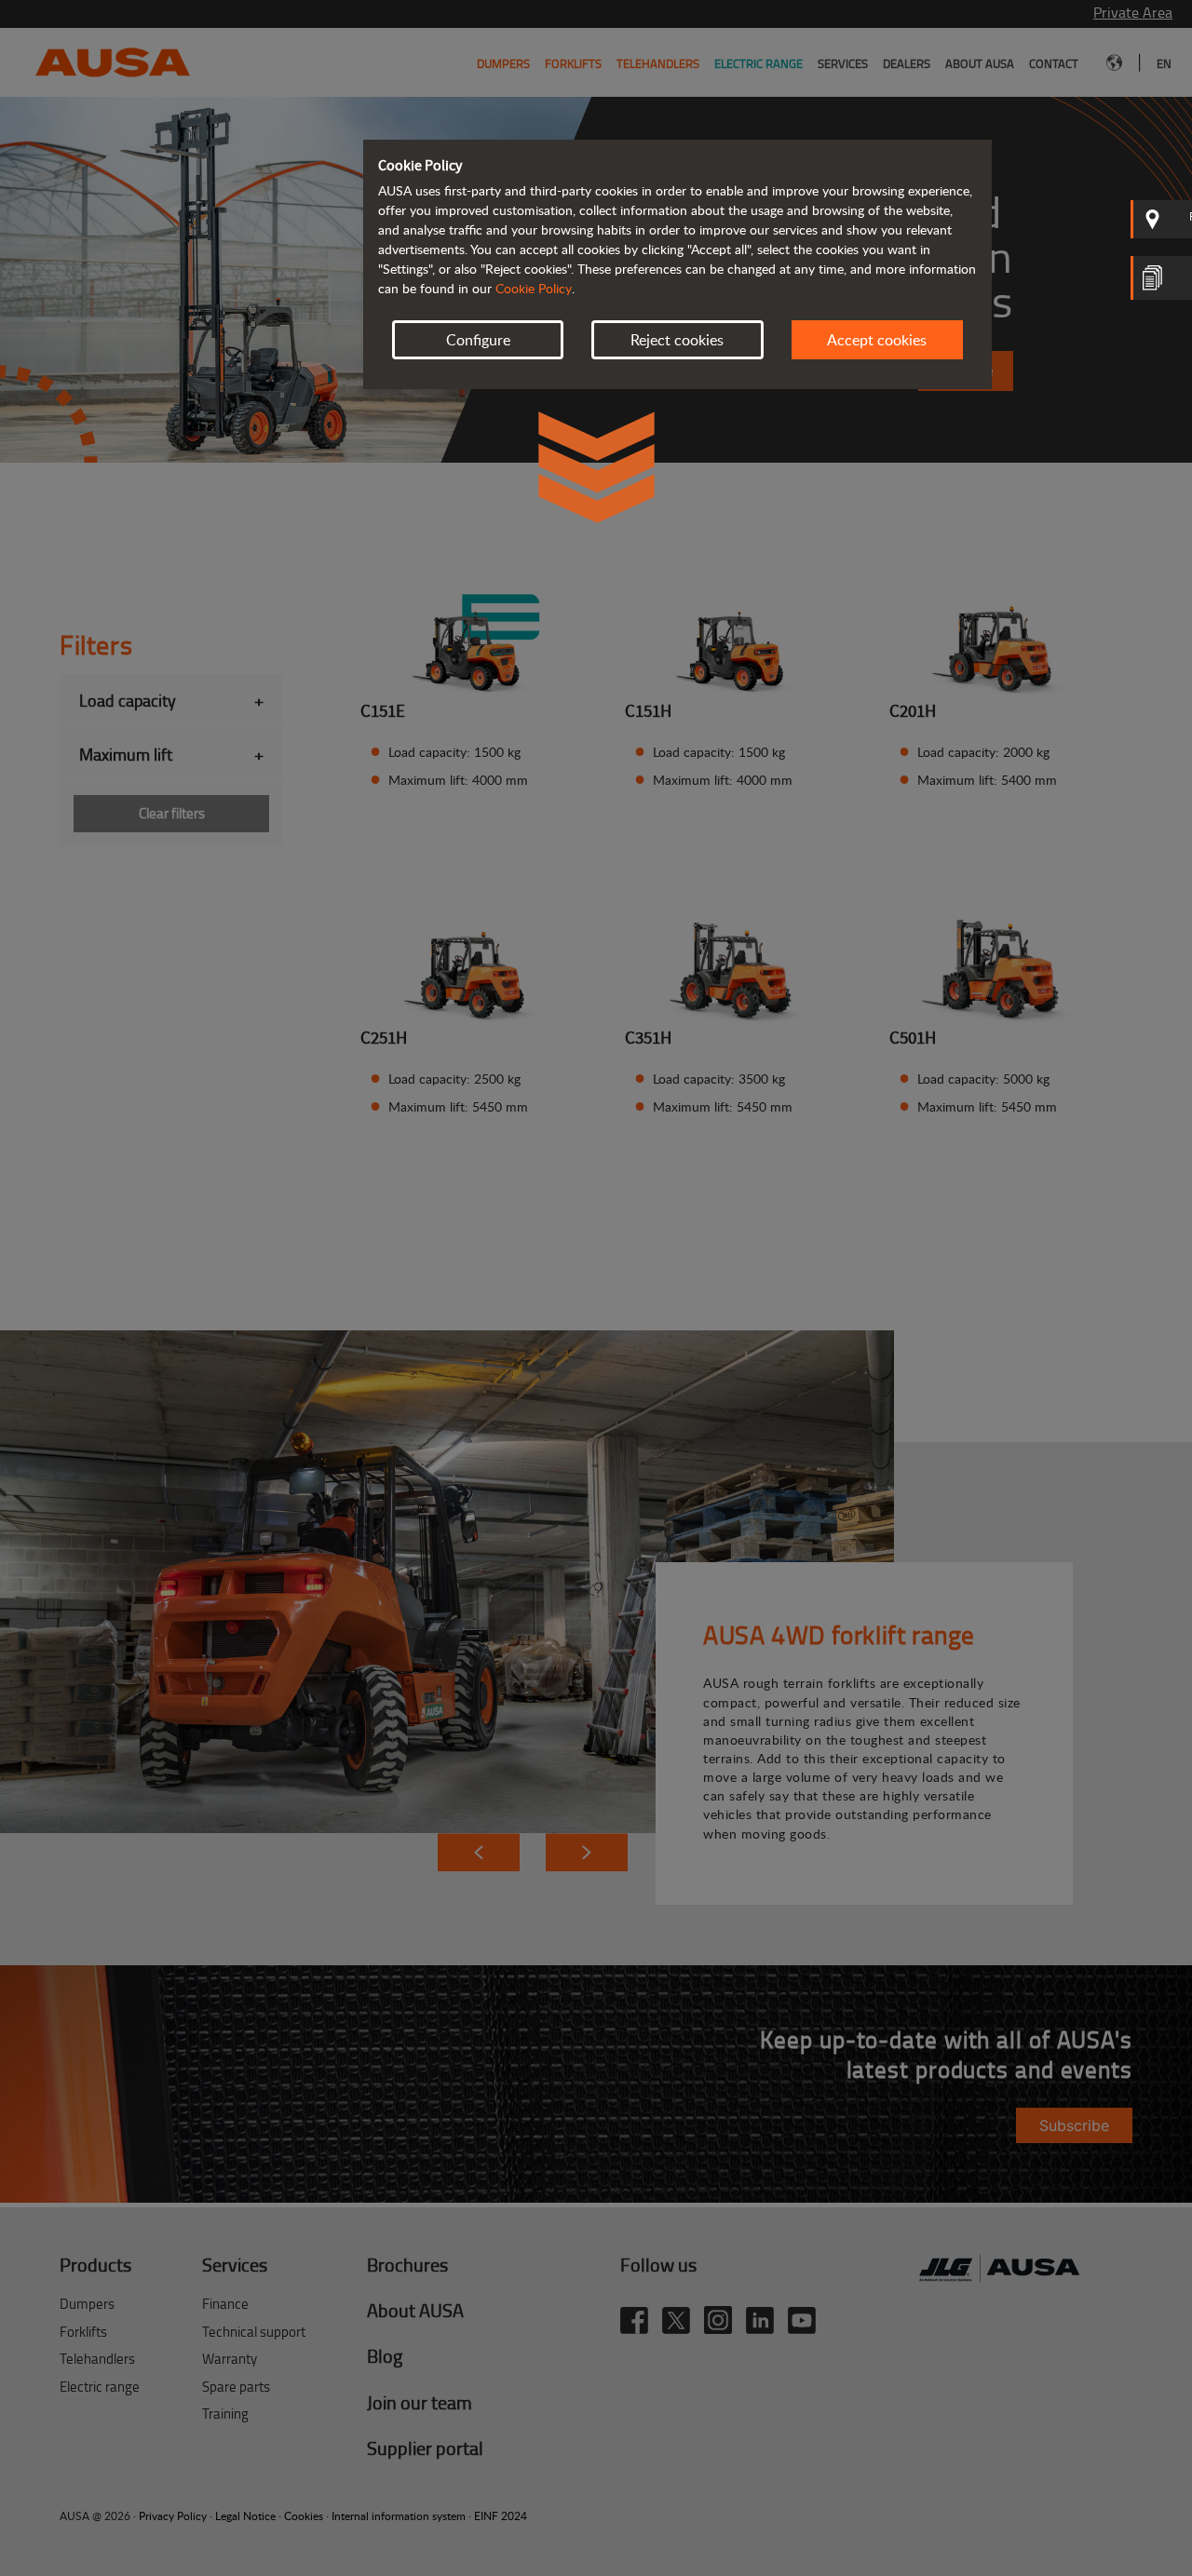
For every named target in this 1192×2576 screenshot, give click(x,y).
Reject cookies (677, 340)
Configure (478, 340)
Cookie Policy (534, 288)
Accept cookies (877, 340)
